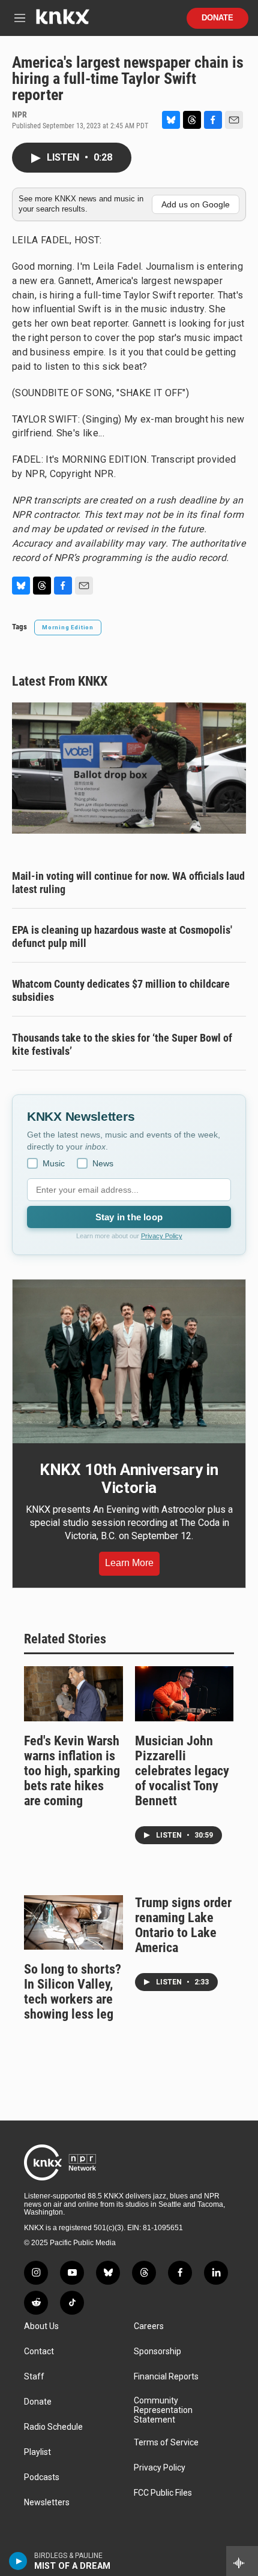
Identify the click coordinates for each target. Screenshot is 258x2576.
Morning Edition (68, 627)
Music (54, 1163)
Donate (217, 18)
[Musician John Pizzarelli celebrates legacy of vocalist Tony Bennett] (184, 1694)
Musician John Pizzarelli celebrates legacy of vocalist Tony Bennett (182, 1771)
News (103, 1163)
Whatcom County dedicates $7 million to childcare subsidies (121, 990)
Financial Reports (166, 2377)
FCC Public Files (163, 2493)
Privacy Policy (162, 1236)
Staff (34, 2377)
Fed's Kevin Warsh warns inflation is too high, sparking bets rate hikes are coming (72, 1771)
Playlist (37, 2452)
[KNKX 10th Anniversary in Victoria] (129, 1361)
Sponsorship (157, 2352)
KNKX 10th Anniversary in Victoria (129, 1479)
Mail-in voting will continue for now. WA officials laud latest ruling (128, 883)
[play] (18, 2561)
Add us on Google (196, 204)
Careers (149, 2326)
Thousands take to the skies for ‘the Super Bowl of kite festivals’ (122, 1044)
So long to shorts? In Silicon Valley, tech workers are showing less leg (73, 1992)
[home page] (62, 21)
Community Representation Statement (163, 2410)
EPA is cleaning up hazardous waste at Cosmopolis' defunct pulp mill (122, 936)
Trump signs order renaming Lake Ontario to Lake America (183, 1925)
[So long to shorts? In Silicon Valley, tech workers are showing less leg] (73, 1923)
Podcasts (42, 2477)
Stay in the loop (129, 1217)
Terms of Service (166, 2443)
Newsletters (47, 2503)
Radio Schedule (53, 2427)
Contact (39, 2352)
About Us (41, 2326)
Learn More (129, 1563)
